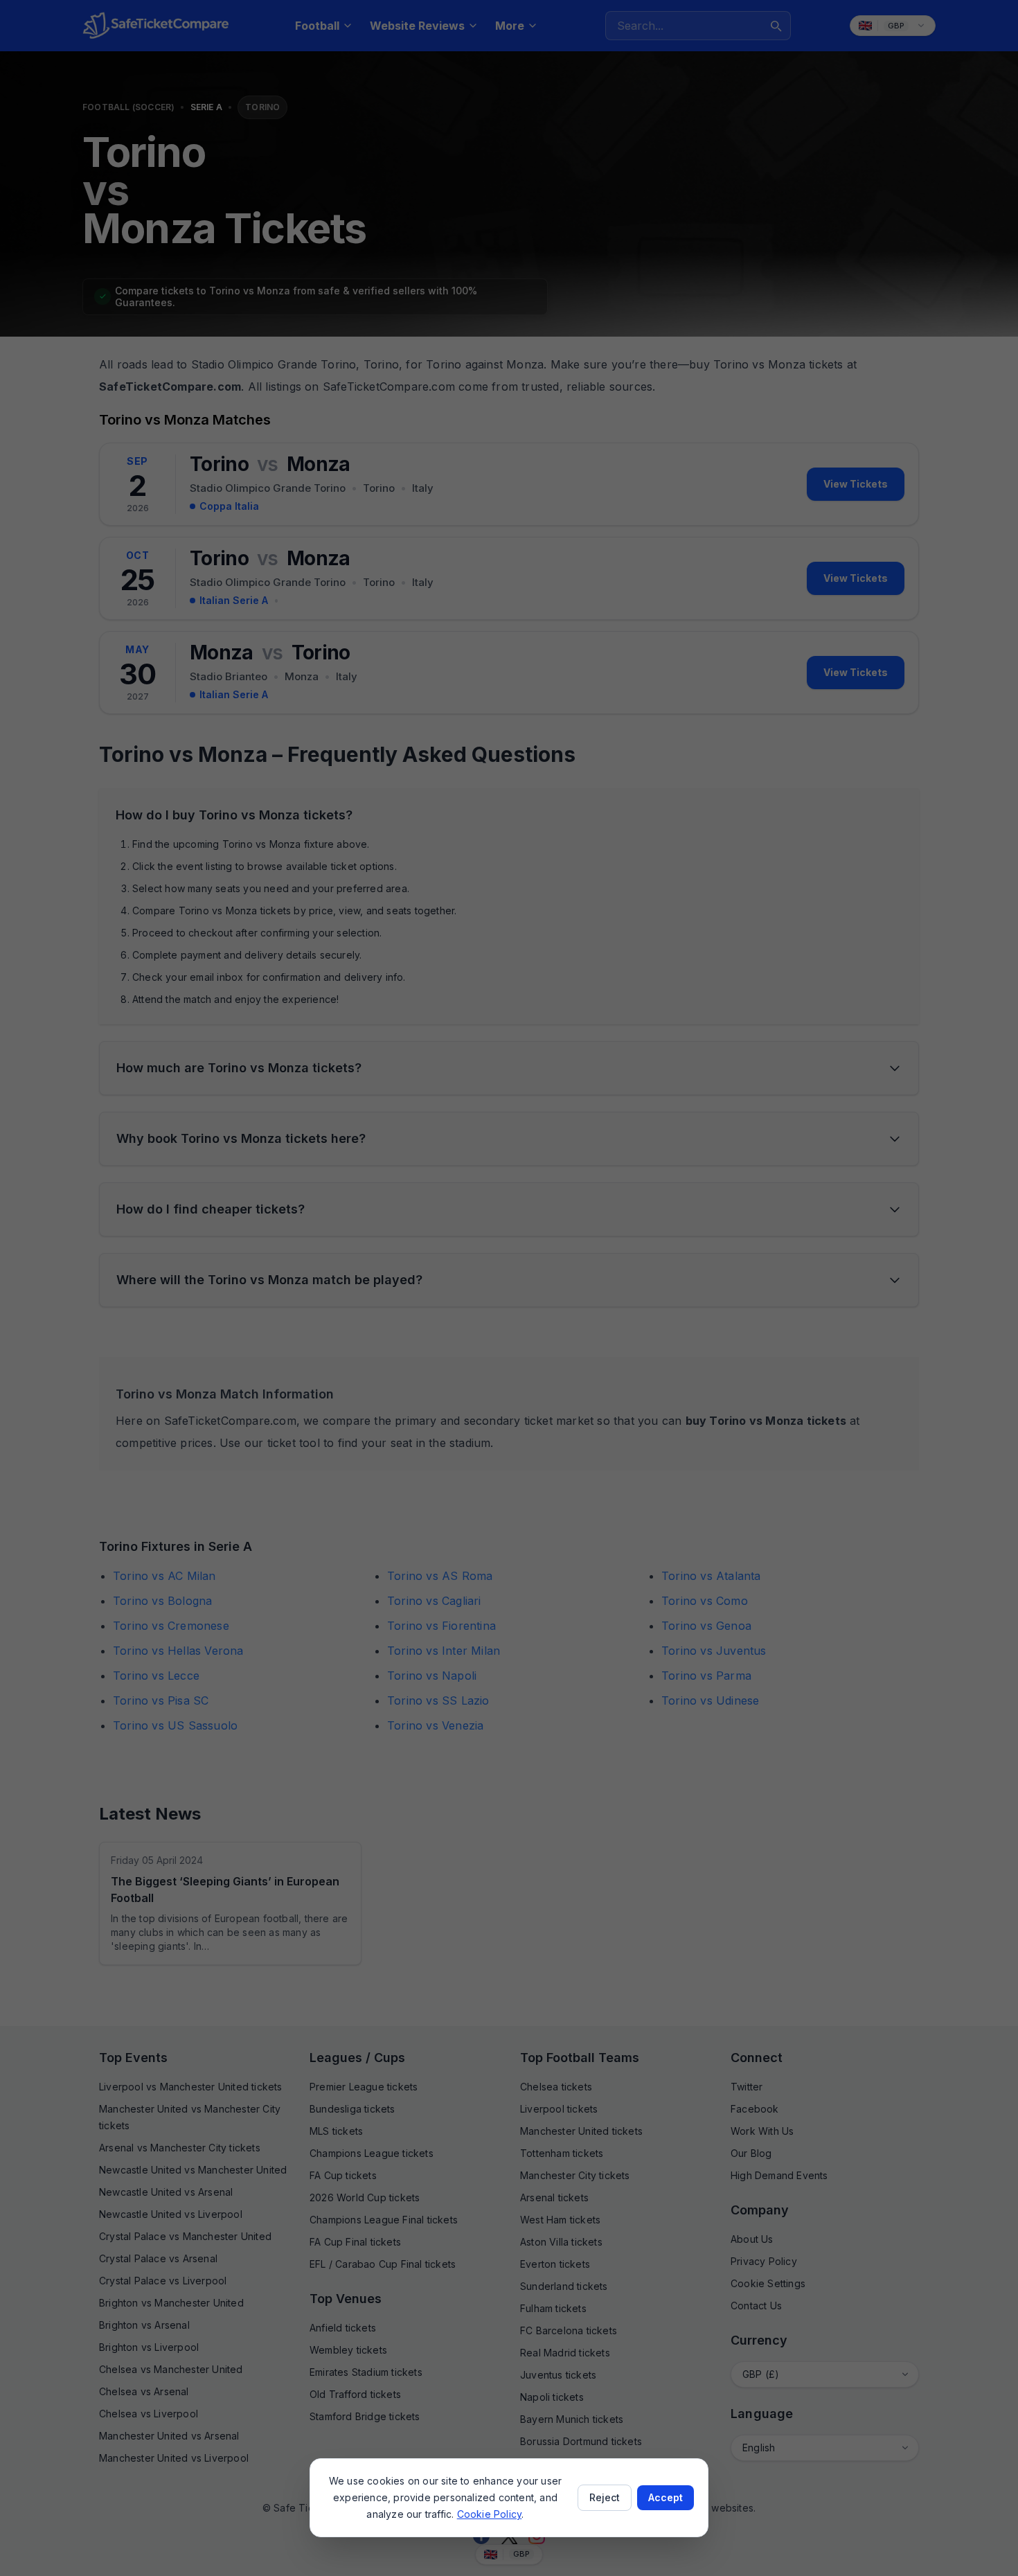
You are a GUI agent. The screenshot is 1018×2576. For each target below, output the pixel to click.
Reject (605, 2497)
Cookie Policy (490, 2514)
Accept (666, 2497)
